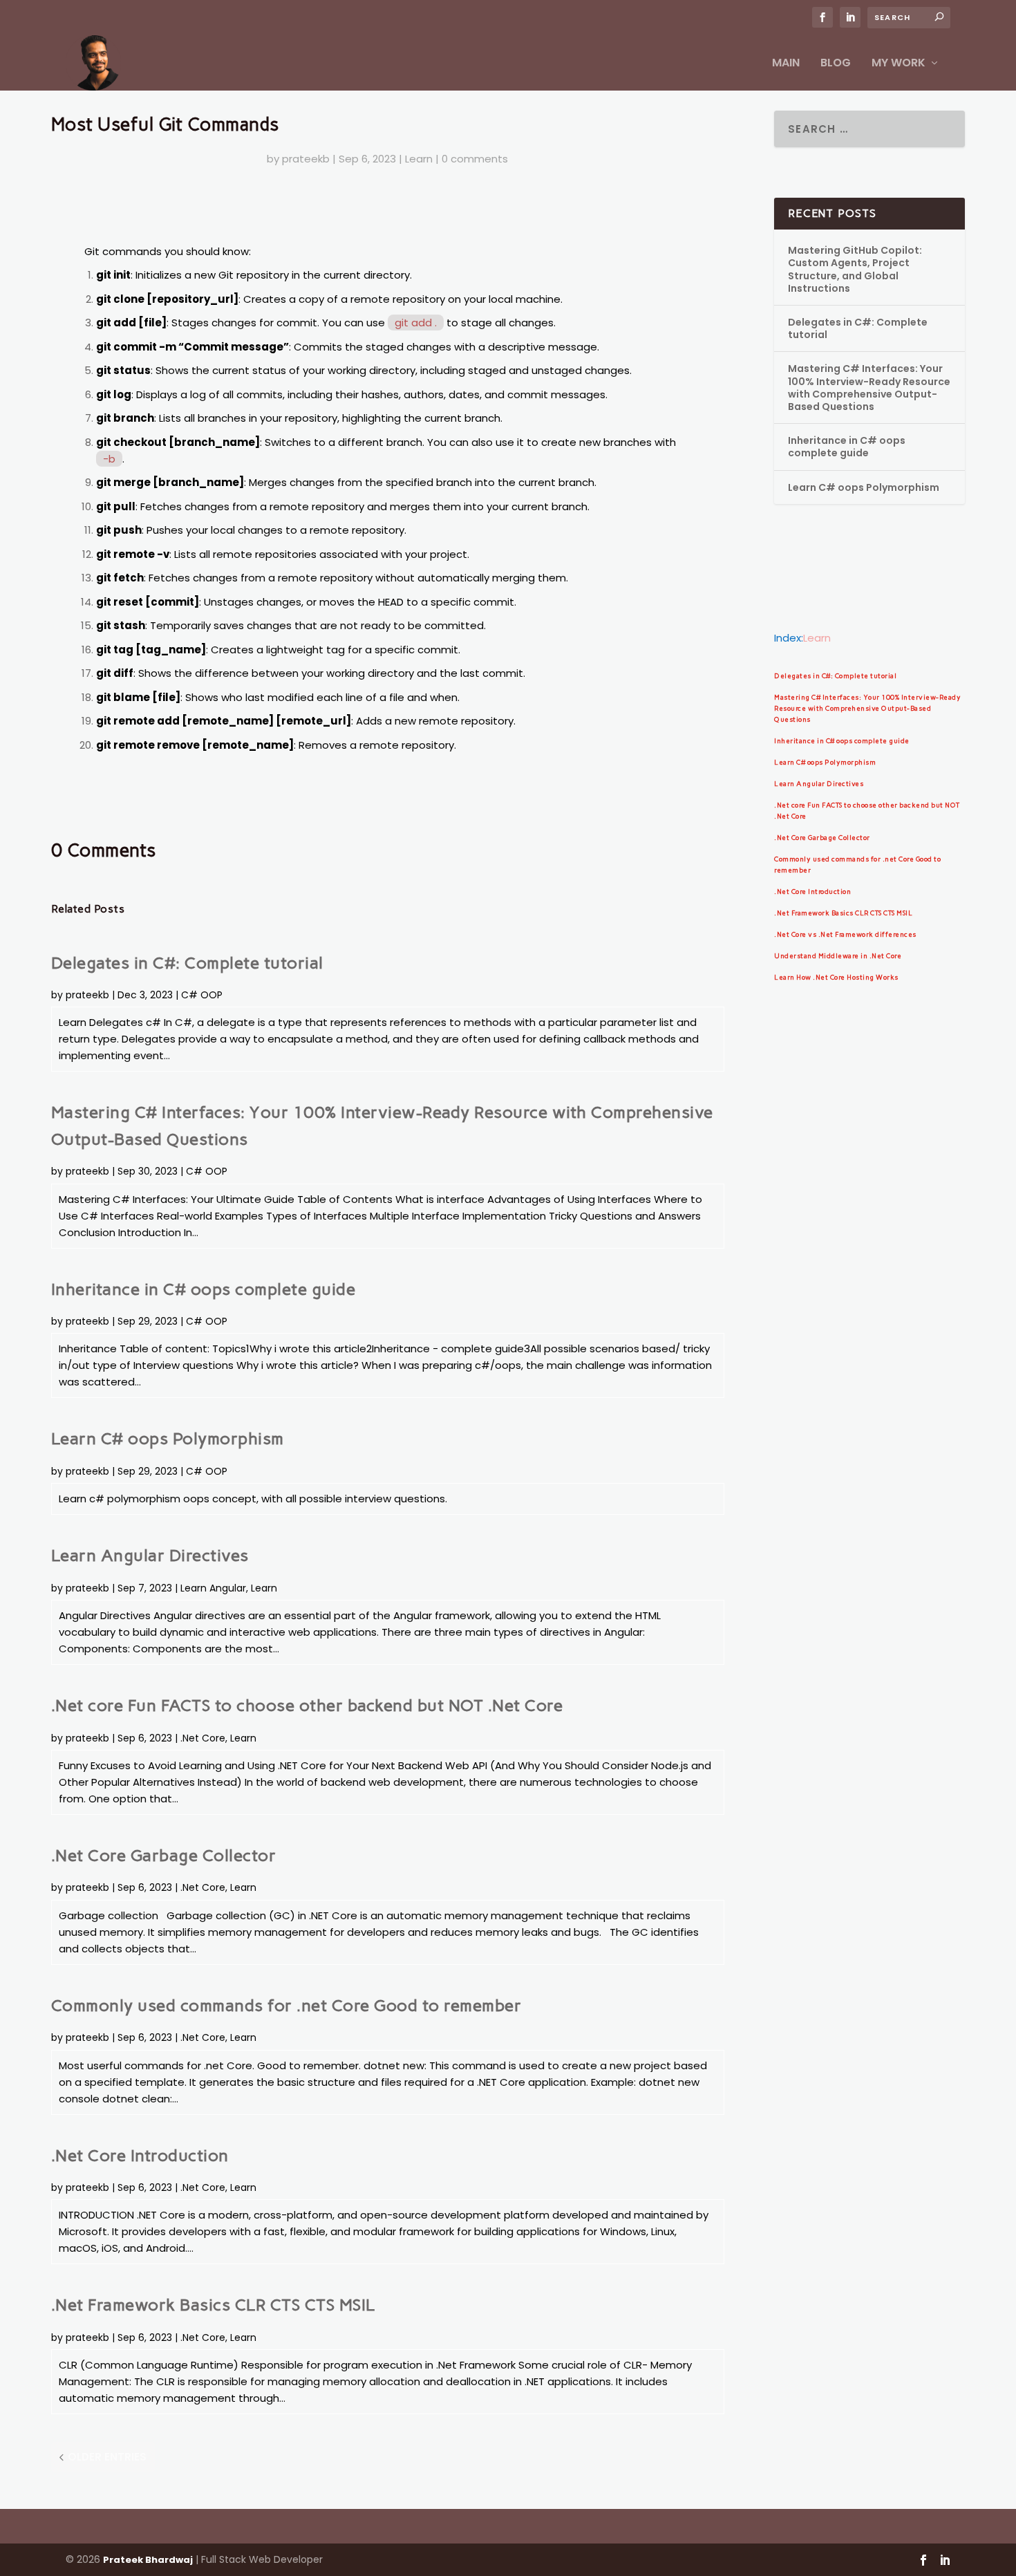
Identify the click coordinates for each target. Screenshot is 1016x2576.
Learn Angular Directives (150, 1555)
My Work (899, 64)
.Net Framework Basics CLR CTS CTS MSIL (213, 2305)
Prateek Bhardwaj (148, 2560)
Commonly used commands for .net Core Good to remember (286, 2005)
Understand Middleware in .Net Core (838, 956)
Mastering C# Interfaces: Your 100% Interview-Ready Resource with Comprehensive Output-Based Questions (869, 388)
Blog (836, 64)
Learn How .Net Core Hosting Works (836, 977)
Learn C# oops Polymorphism (168, 1438)
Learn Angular (213, 1588)
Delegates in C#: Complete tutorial (187, 963)
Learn (419, 159)
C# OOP (202, 995)
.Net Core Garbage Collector (164, 1855)
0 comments (475, 159)
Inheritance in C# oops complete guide (204, 1289)
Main (786, 64)
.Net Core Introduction (140, 2155)
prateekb (306, 159)
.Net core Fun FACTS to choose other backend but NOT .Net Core (307, 1705)
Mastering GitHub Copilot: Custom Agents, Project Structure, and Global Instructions (855, 269)
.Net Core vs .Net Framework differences (845, 934)
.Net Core (203, 1738)
